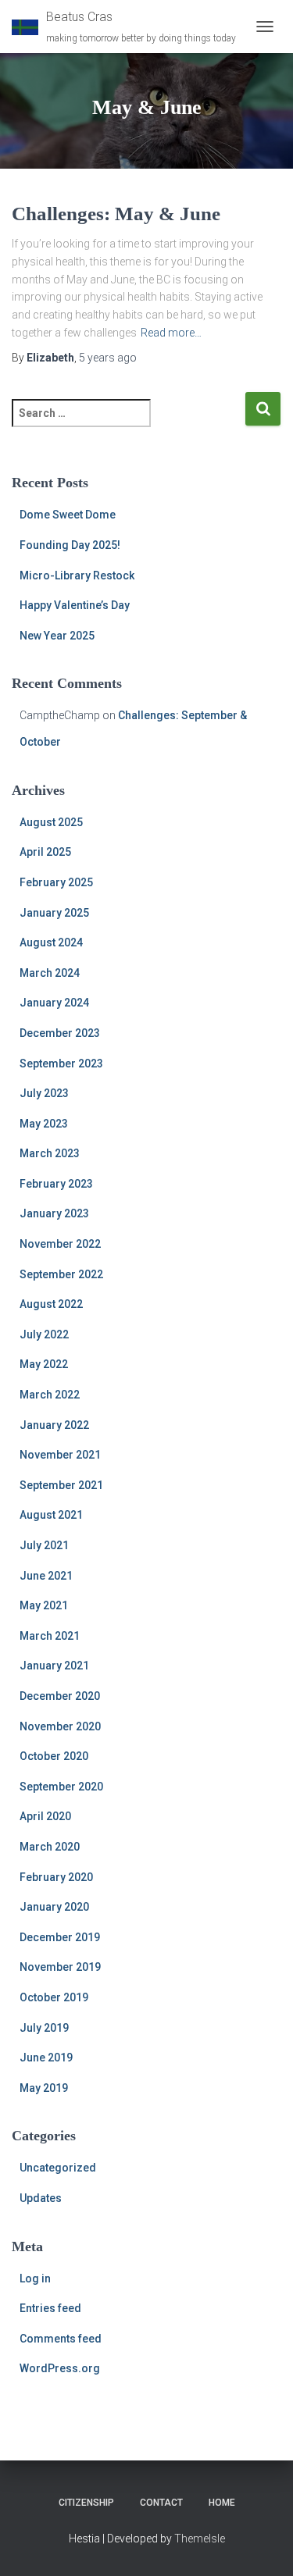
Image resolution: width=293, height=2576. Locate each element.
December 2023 (60, 1033)
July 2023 (44, 1093)
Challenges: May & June (116, 214)
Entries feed (50, 2308)
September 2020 (61, 1787)
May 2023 (44, 1124)
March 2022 (50, 1395)
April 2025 (45, 852)
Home (222, 2503)
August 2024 (51, 942)
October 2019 (54, 1997)
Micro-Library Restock (77, 575)
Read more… (171, 333)
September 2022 (61, 1274)
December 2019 (60, 1937)
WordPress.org (60, 2368)
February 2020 (56, 1877)
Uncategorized (58, 2168)
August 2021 (51, 1515)
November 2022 (60, 1244)
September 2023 (61, 1064)
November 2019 (60, 1967)
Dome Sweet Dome (68, 515)
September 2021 (61, 1485)
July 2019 (44, 2028)
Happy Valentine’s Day (75, 605)
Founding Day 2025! (70, 545)
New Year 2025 (57, 636)
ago (108, 358)
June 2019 (46, 2058)
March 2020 (50, 1847)
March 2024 (50, 973)
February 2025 (56, 882)
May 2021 (44, 1605)
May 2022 (44, 1364)
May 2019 (44, 2088)
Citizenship (86, 2503)
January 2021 (54, 1666)
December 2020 (60, 1696)
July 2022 (44, 1334)
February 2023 (56, 1184)
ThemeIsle (200, 2539)
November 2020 (60, 1726)
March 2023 (50, 1153)
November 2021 (60, 1455)
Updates (41, 2198)
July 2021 (44, 1545)
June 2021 (46, 1576)
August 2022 (51, 1304)
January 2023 (54, 1213)
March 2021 (50, 1636)
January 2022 (54, 1425)
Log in (35, 2278)
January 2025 (54, 913)
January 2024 (54, 1003)
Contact (161, 2503)
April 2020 (45, 1816)
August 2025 (51, 822)
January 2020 (54, 1907)
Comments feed (61, 2339)
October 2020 (54, 1756)
